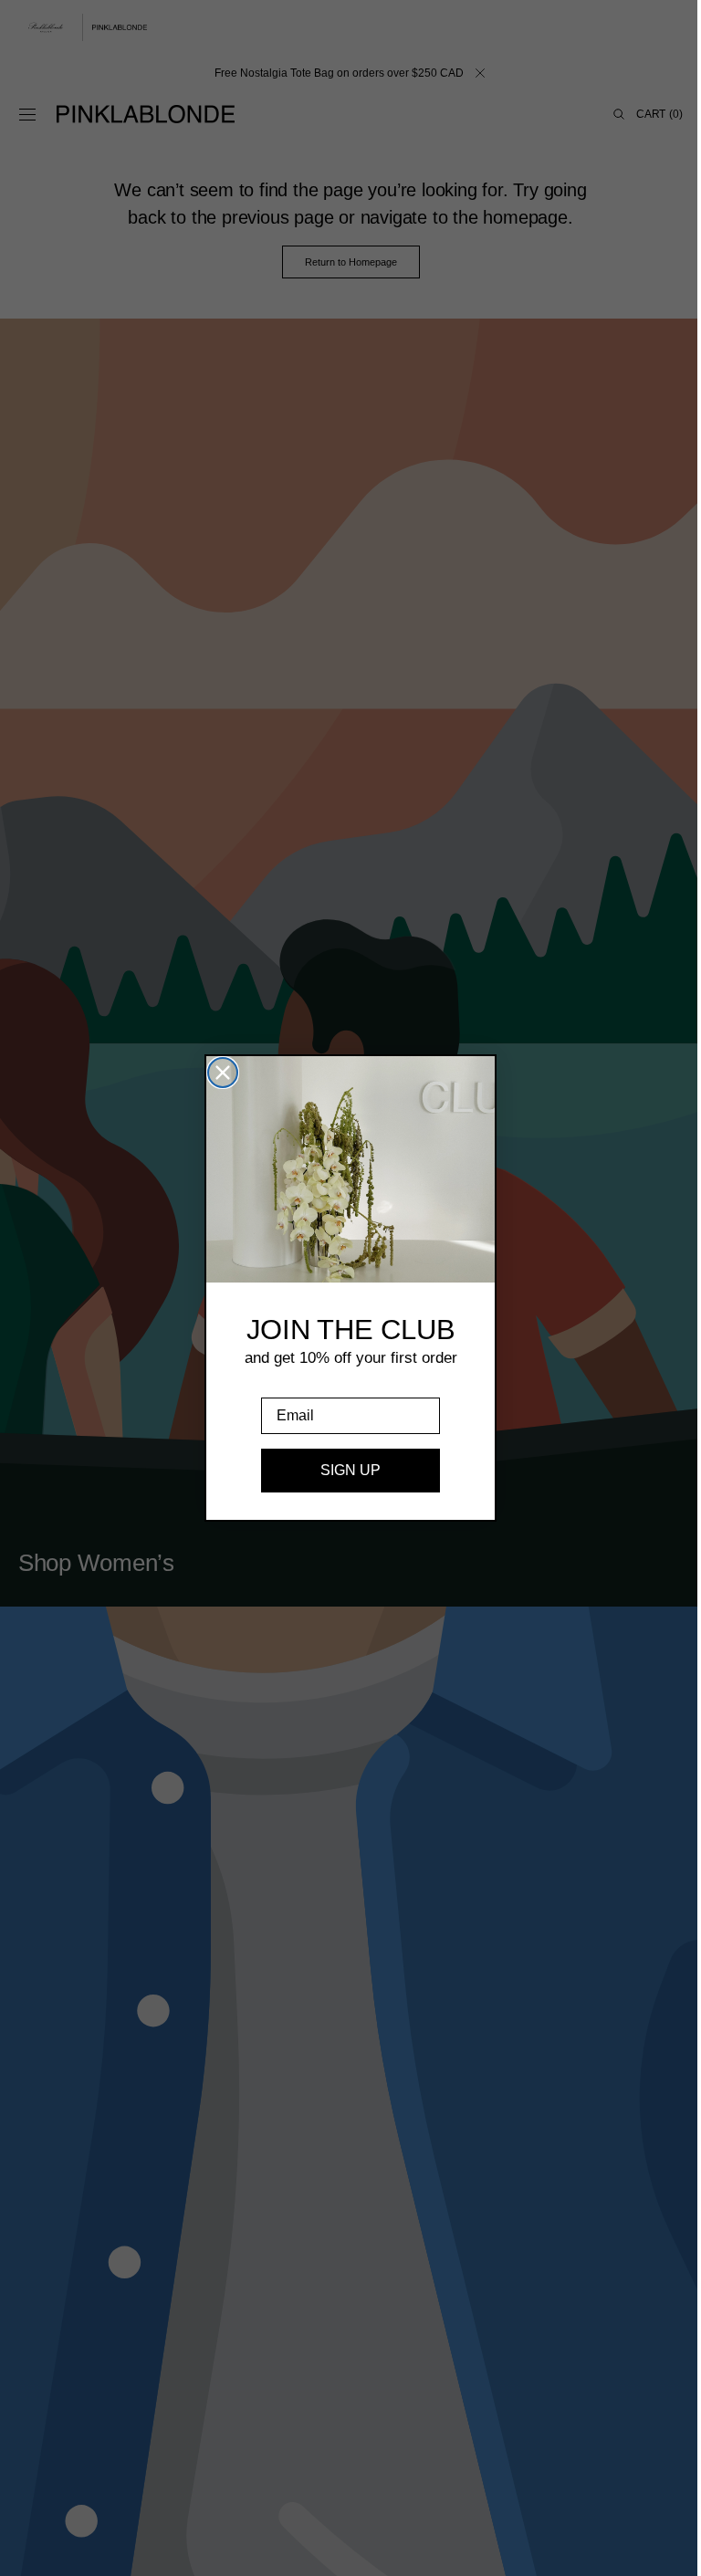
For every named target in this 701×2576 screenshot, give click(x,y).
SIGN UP (344, 1470)
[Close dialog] (216, 1073)
